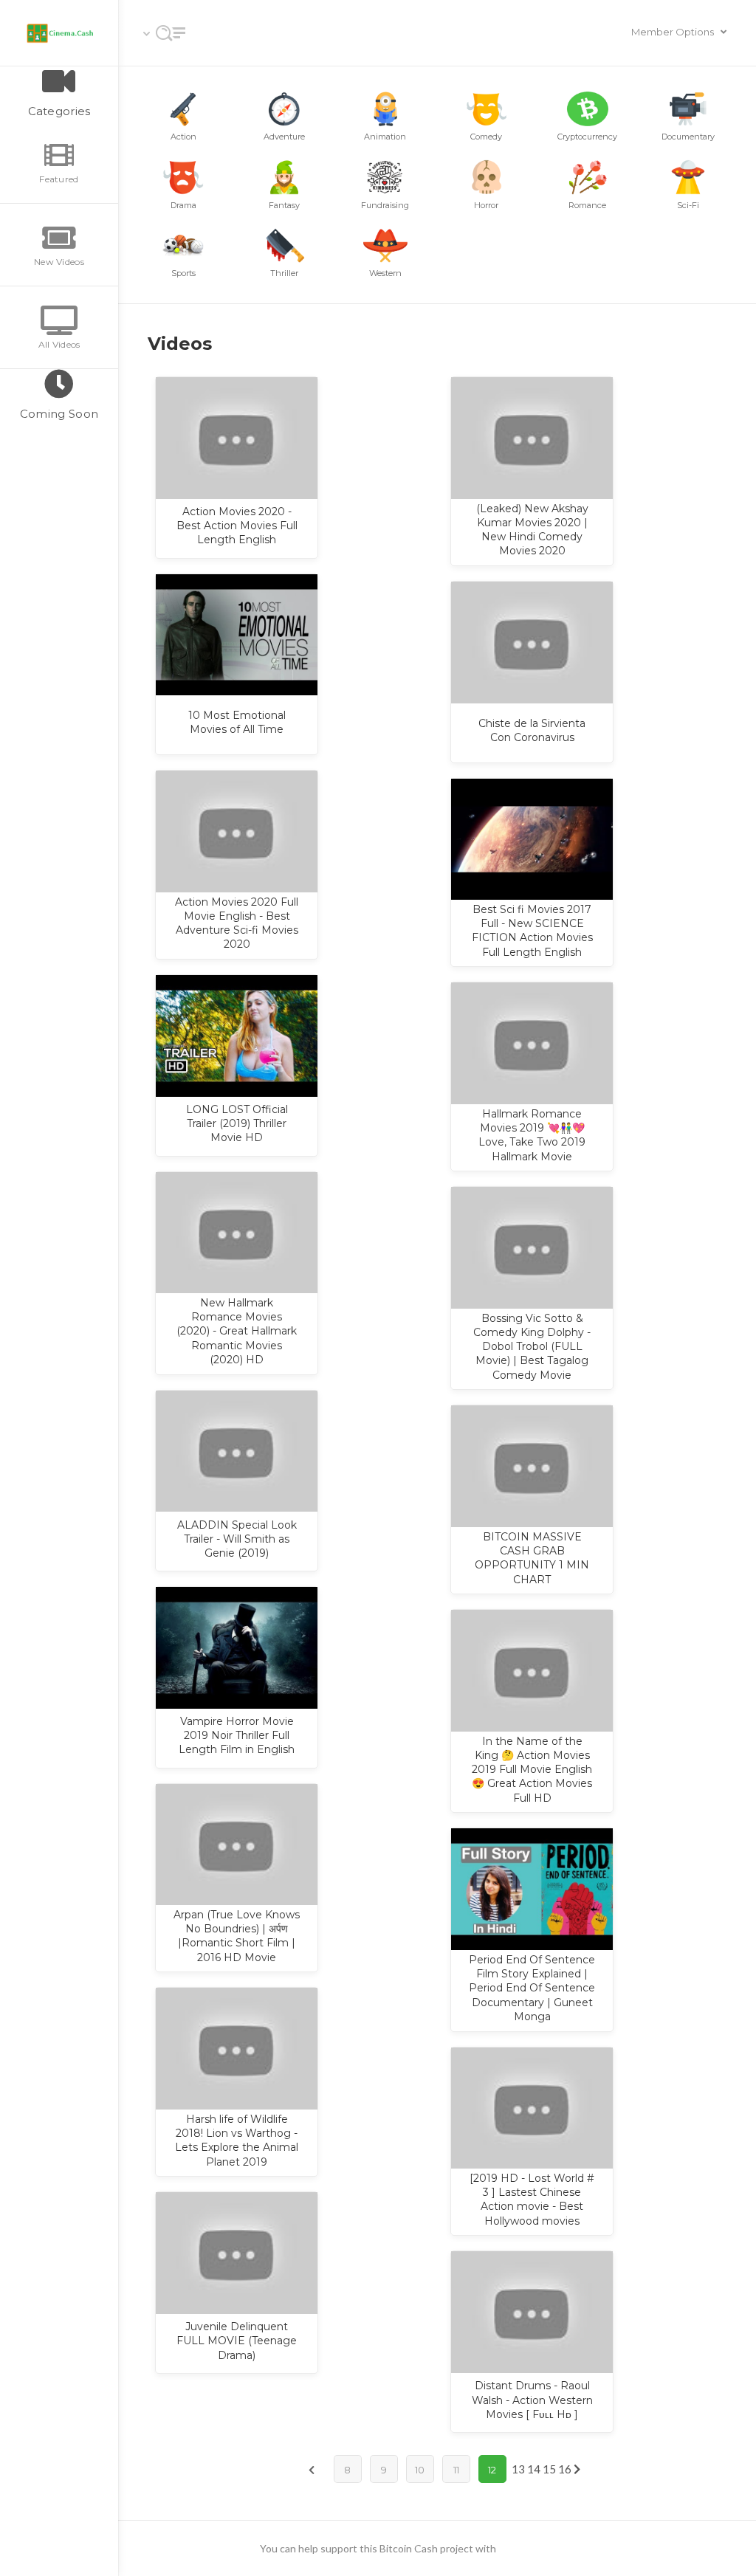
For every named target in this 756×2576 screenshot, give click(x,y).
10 (420, 2470)
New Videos (59, 262)
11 (456, 2470)
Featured (59, 179)
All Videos (59, 344)
